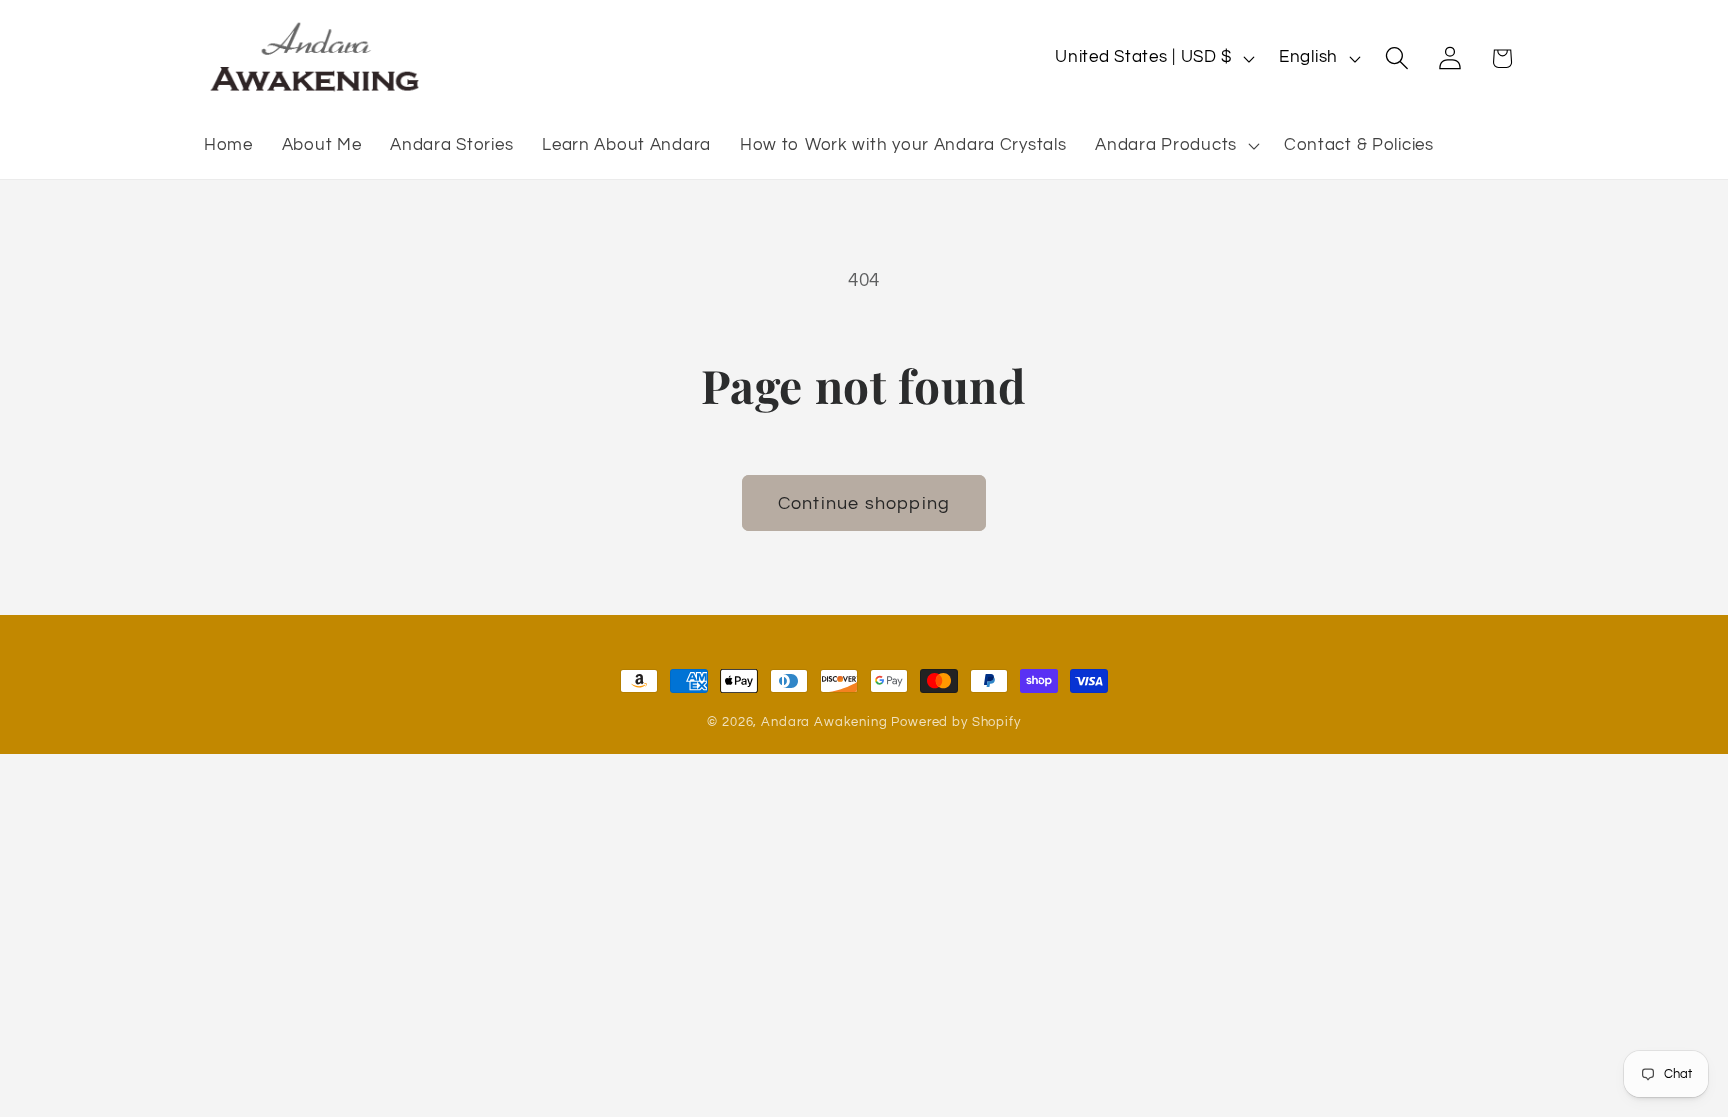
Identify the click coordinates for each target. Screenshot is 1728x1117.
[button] (1175, 146)
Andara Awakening (824, 722)
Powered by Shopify (955, 722)
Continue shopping (864, 503)
